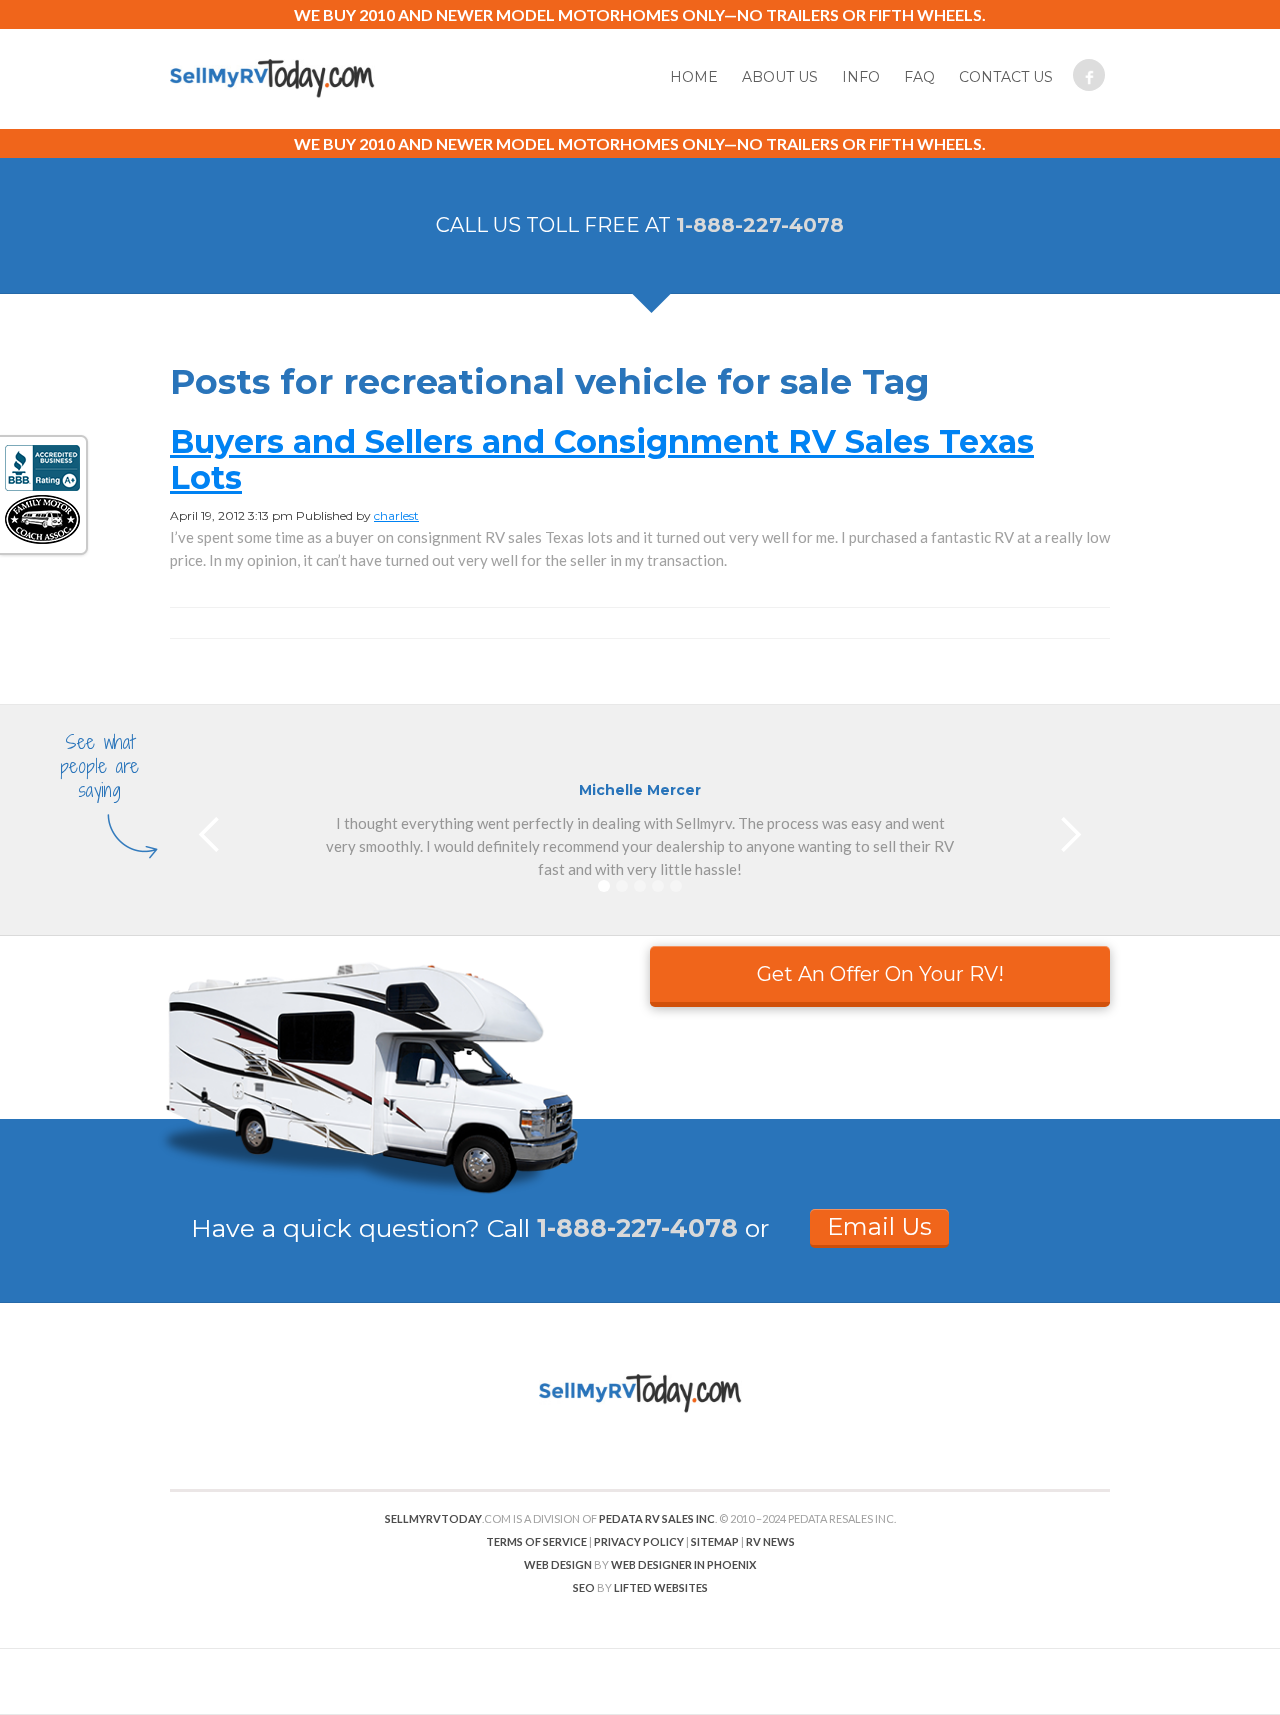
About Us (780, 77)
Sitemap (715, 1541)
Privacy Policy (639, 1541)
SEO (584, 1587)
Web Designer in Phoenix (683, 1564)
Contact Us (1006, 77)
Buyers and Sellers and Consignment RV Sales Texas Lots (602, 459)
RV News (770, 1541)
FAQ (919, 77)
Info (861, 77)
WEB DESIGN (558, 1564)
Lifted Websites (661, 1587)
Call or (628, 1228)
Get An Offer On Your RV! (880, 974)
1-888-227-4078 (760, 225)
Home (694, 77)
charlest (396, 515)
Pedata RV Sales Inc (657, 1518)
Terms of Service (536, 1541)
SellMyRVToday (433, 1518)
